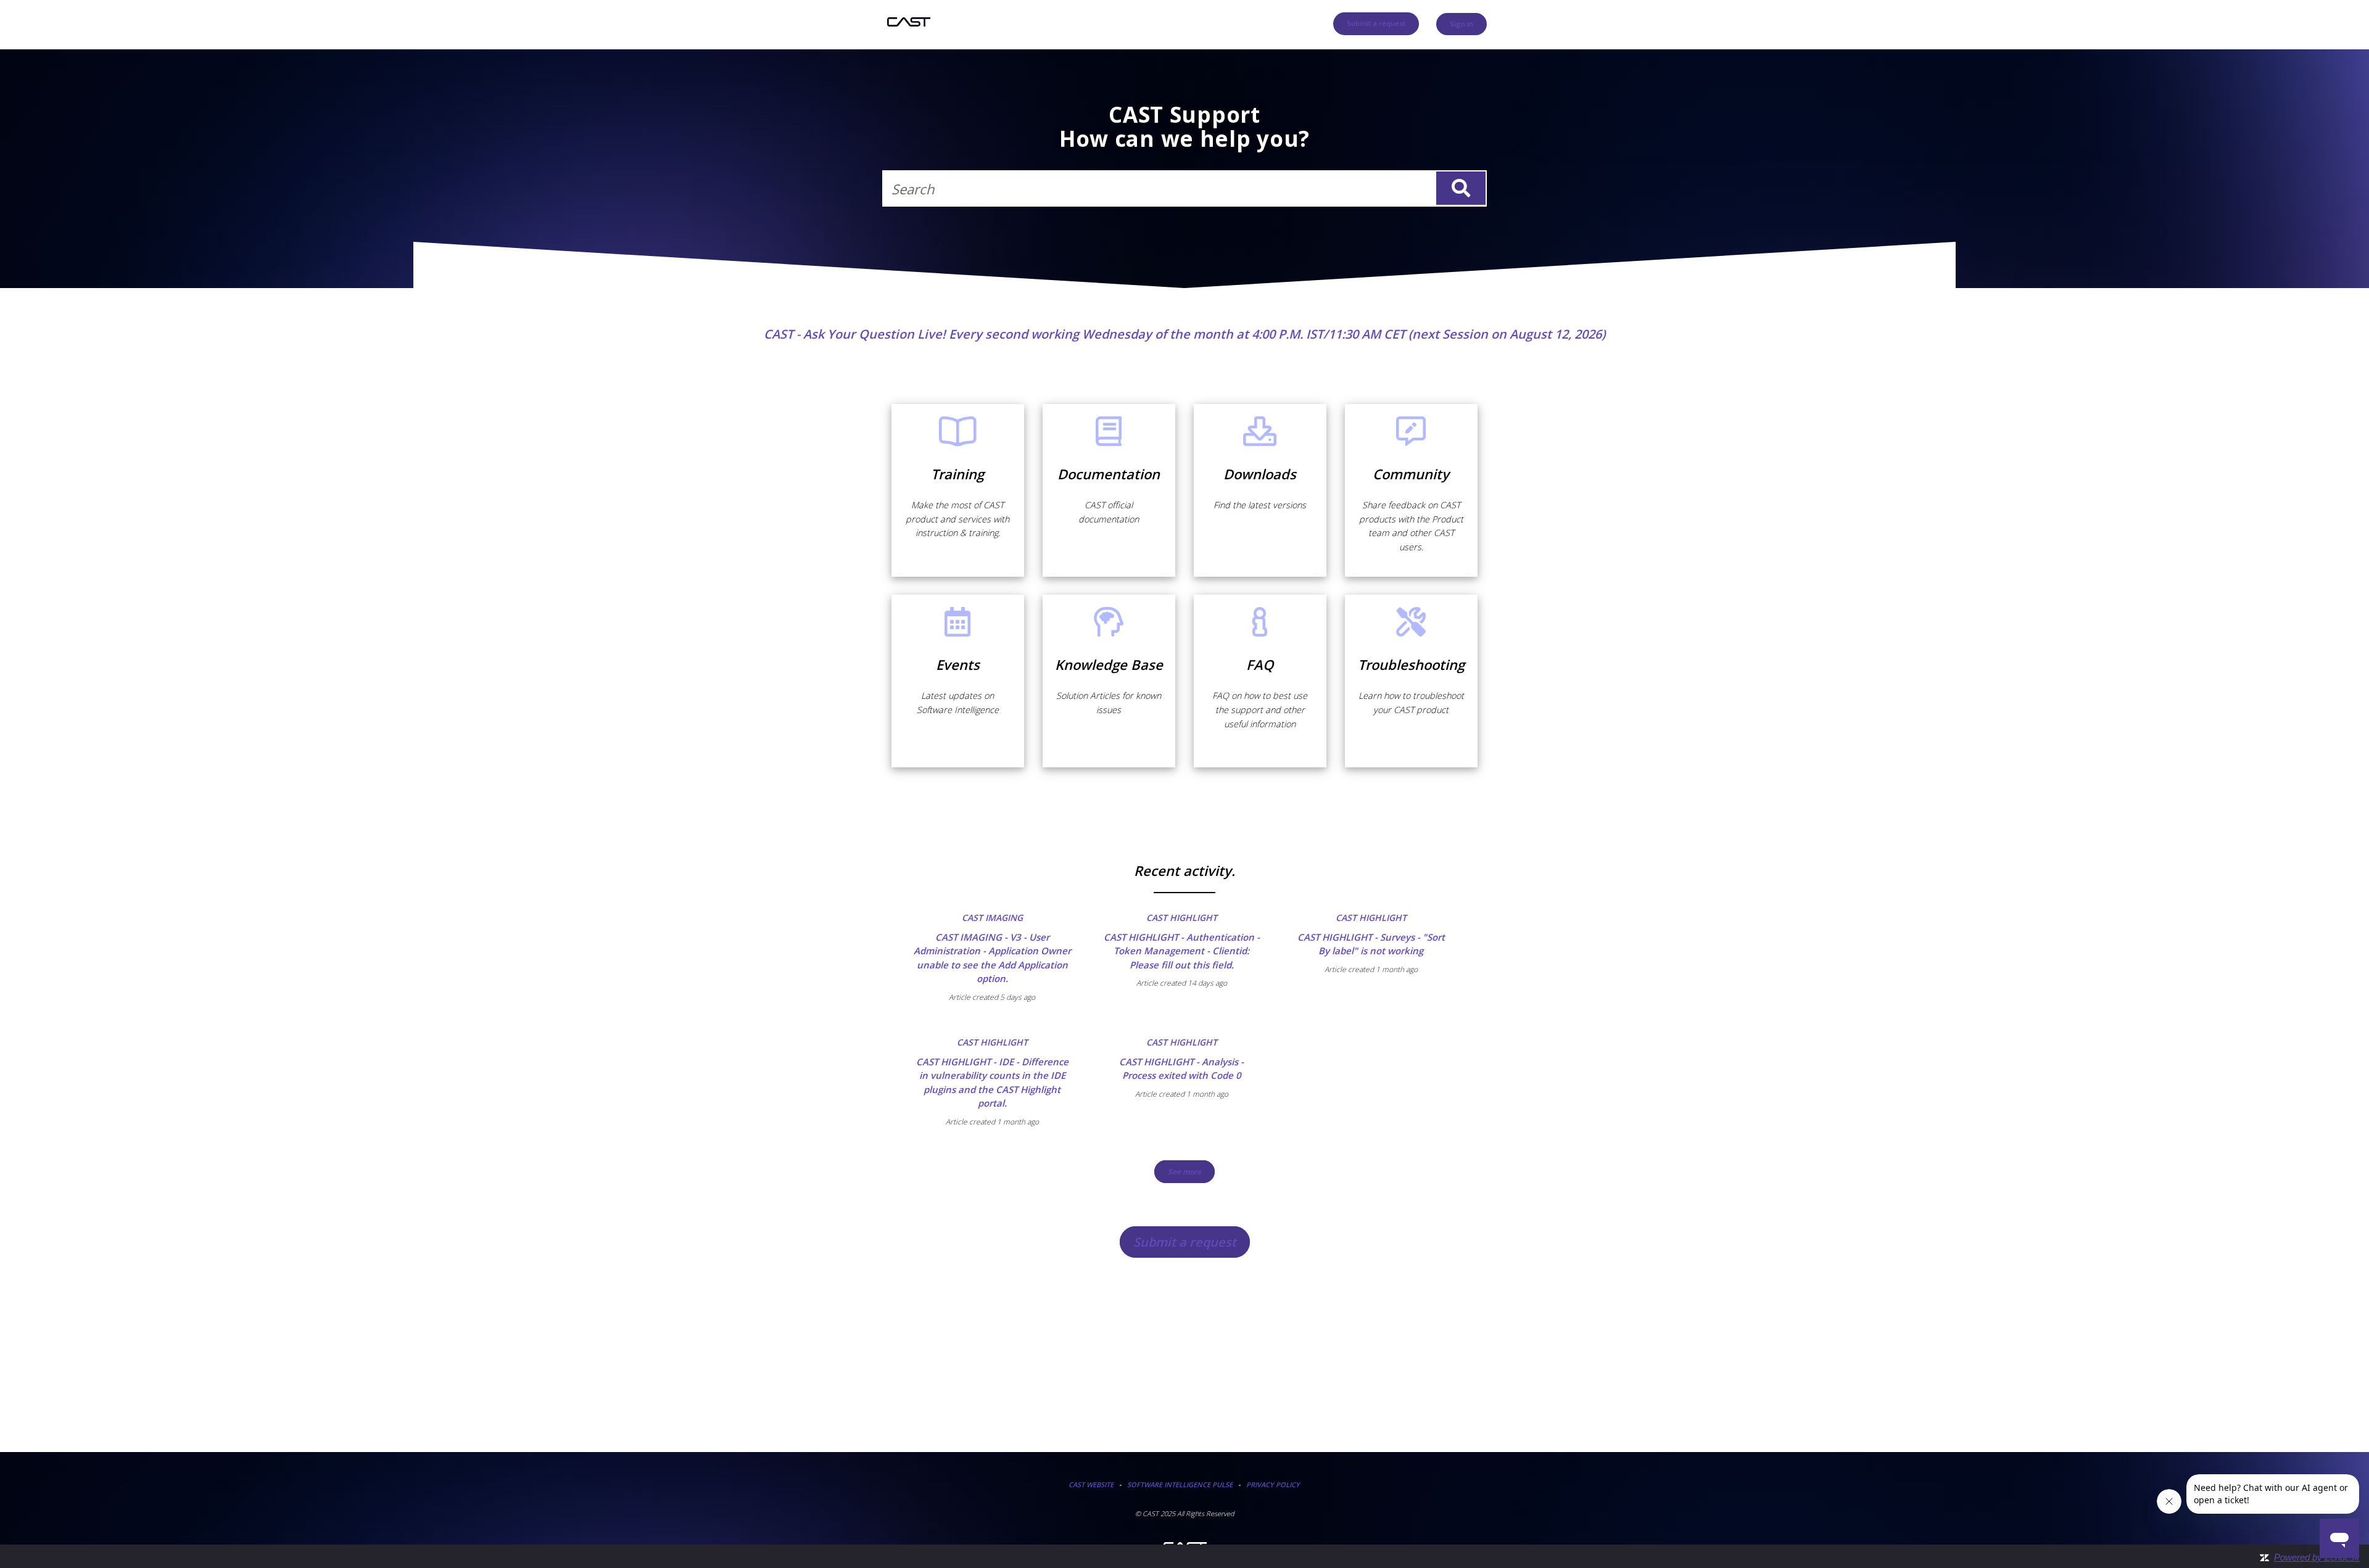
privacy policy (1273, 1484)
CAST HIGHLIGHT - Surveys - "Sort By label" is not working (1371, 944)
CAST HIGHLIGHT (1182, 918)
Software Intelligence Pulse (1180, 1484)
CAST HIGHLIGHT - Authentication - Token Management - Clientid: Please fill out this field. (1182, 951)
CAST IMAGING (992, 918)
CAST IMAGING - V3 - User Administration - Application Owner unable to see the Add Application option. (992, 958)
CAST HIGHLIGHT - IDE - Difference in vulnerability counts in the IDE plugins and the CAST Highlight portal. (992, 1083)
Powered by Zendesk (2317, 1557)
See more (1191, 1172)
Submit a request (1376, 23)
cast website (1091, 1484)
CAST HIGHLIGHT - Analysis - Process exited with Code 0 (1181, 1069)
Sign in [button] (1462, 24)
